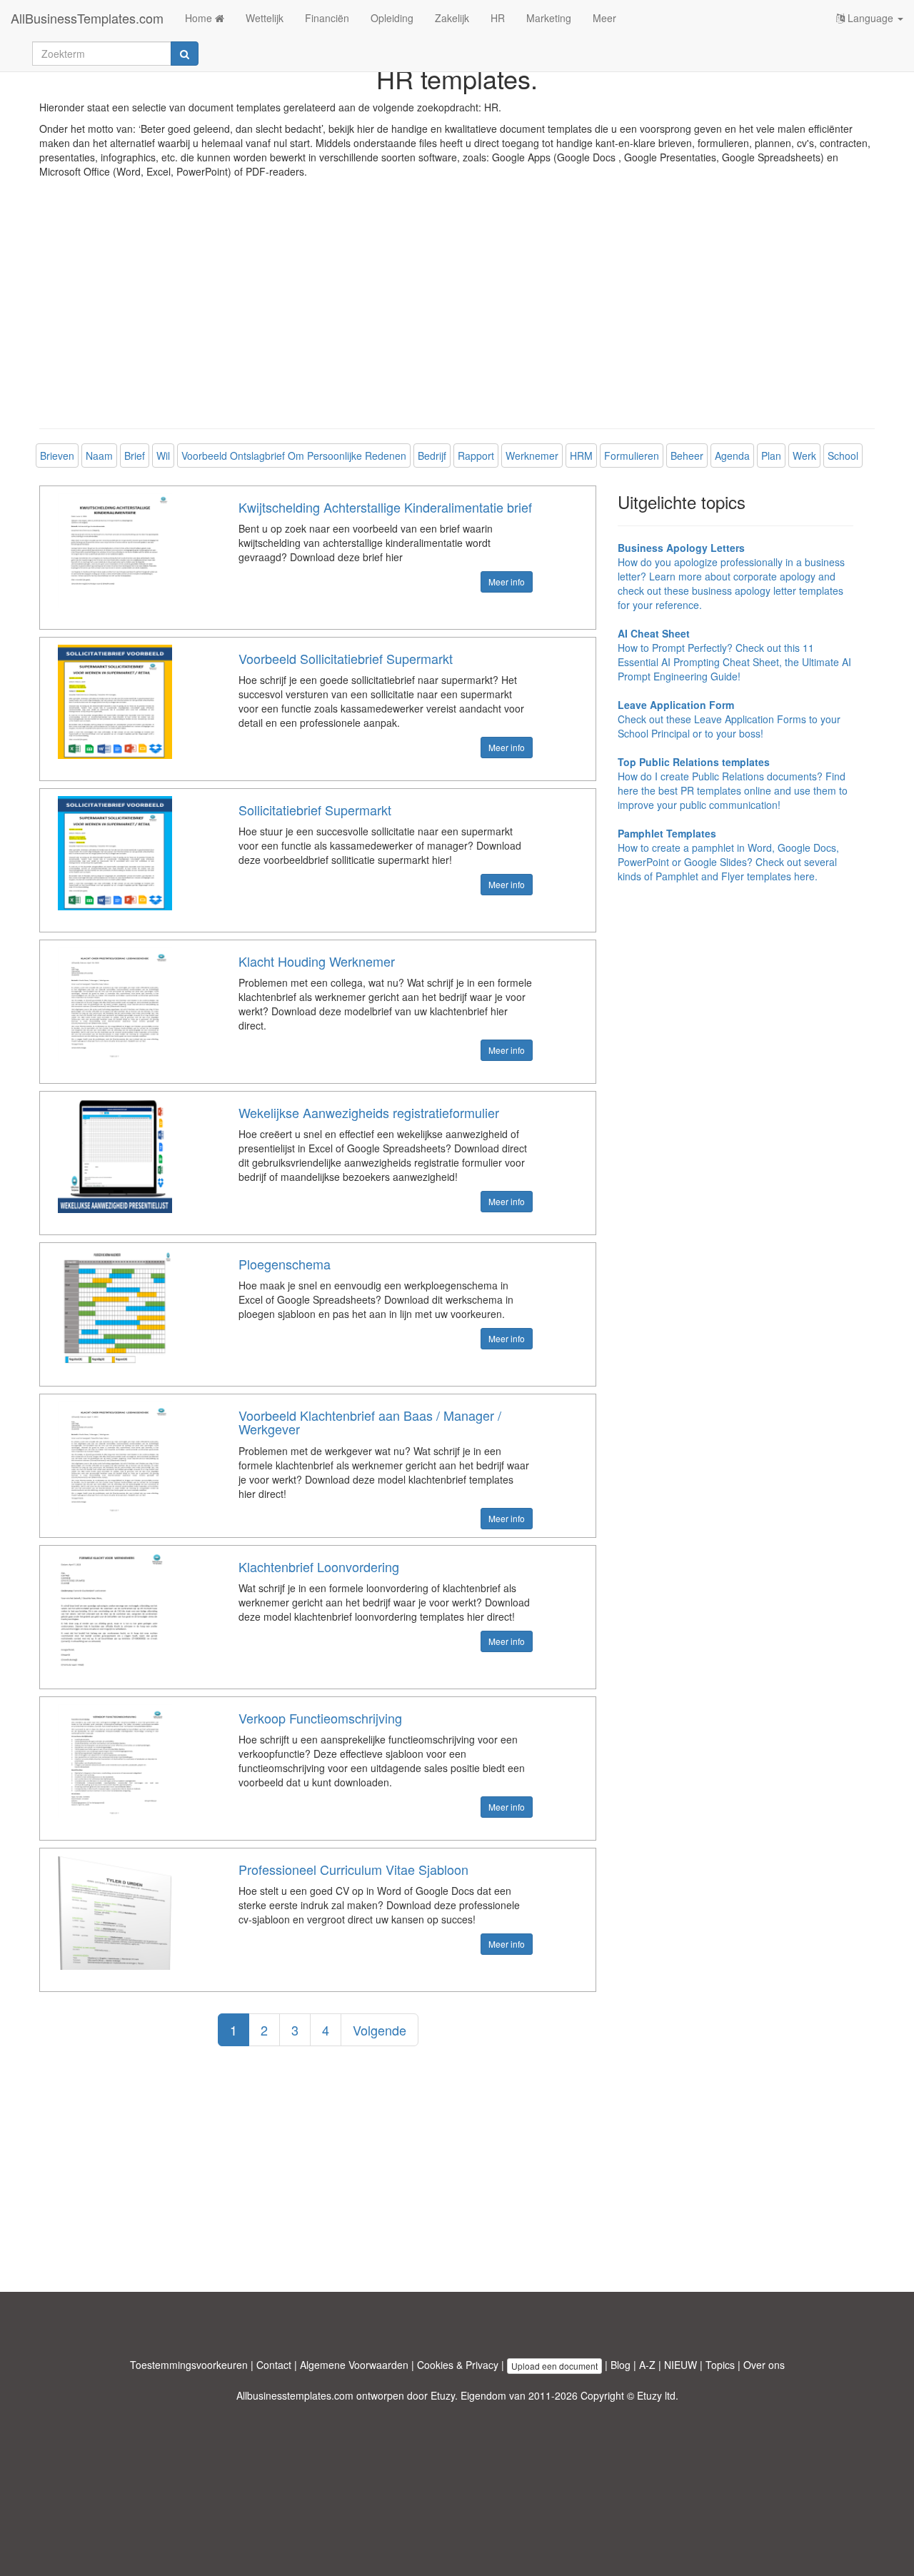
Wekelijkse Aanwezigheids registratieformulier (369, 1112)
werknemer (532, 456)
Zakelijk (452, 18)
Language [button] (870, 18)
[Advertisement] (457, 314)
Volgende (380, 2030)
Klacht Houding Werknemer (317, 961)
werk (804, 456)
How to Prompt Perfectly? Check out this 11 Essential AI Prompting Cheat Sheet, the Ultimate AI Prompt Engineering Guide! (734, 655)
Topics (720, 2365)
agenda (732, 456)
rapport (476, 456)
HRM (581, 456)
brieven (57, 456)
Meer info (507, 582)
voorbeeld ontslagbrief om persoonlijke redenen (294, 456)
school (843, 456)
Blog (621, 2365)
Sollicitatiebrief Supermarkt (315, 810)
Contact (274, 2365)
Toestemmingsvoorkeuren (189, 2365)
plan (771, 456)
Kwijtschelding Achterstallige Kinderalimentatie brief (385, 507)
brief (135, 456)
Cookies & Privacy (458, 2365)
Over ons (764, 2365)
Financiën (327, 18)
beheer (687, 456)
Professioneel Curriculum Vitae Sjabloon (353, 1869)
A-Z (647, 2365)
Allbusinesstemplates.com (295, 2395)
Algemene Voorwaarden (354, 2365)
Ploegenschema (285, 1264)
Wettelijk (265, 18)
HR (498, 18)
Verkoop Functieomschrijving (320, 1718)
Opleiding (392, 18)
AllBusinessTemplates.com (87, 18)
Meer (604, 18)
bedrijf (432, 456)
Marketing (549, 18)
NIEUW (681, 2365)
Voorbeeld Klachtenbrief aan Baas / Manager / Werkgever (370, 1422)
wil (163, 456)
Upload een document (554, 2366)
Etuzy (443, 2395)
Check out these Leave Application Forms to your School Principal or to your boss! (729, 719)
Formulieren (632, 456)
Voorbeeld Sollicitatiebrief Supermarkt (346, 658)
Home (200, 18)
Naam (99, 456)
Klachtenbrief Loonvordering (319, 1566)
